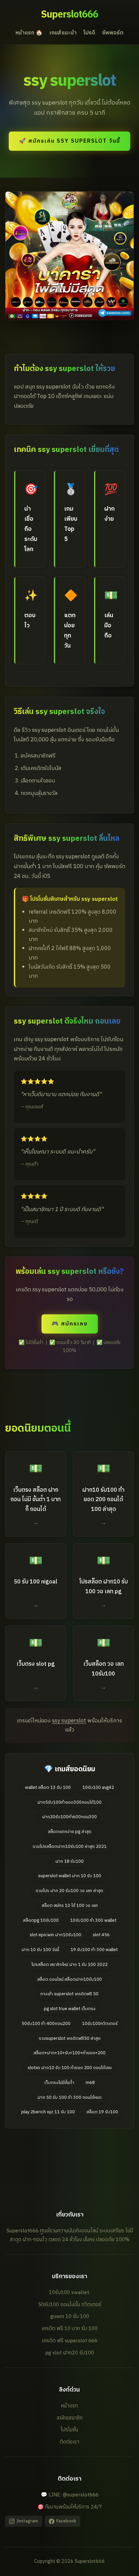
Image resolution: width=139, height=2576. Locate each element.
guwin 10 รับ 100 (70, 2316)
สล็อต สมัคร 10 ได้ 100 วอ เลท (70, 1906)
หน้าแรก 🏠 (29, 33)
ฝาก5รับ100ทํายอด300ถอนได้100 (69, 1802)
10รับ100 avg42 (98, 1788)
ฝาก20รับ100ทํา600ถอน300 (69, 1817)
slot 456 (101, 1935)
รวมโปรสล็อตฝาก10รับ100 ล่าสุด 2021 (70, 1847)
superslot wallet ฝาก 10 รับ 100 (70, 1876)
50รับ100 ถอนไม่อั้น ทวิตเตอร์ (70, 2305)
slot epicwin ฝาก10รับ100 (55, 1935)
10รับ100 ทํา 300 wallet (93, 1921)
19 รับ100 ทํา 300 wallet (94, 1950)
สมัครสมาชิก (70, 2418)
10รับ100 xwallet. (69, 2293)
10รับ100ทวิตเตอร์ (100, 2024)
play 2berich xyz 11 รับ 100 (48, 2112)
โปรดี (89, 33)
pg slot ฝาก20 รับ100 (70, 2353)
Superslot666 (69, 15)
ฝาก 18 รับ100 (69, 1862)
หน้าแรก (69, 2406)
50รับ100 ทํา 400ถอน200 (46, 2024)
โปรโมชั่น (69, 2430)
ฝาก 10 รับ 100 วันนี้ (40, 1950)
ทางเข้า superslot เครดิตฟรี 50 (69, 1994)
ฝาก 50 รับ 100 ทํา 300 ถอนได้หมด (69, 2098)
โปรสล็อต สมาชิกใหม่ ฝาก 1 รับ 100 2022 (69, 1965)
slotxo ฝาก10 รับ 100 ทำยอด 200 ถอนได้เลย (70, 2068)
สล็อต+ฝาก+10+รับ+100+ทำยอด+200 (69, 2053)
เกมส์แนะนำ (63, 33)
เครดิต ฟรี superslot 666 (70, 2341)
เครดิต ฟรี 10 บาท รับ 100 (69, 2329)
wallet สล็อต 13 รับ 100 (48, 1788)
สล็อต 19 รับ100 (102, 2112)
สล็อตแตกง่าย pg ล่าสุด (70, 1832)
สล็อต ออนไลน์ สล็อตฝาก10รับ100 (69, 1980)
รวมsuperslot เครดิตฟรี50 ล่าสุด (70, 2039)
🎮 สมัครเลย (70, 1324)
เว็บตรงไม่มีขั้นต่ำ (59, 2083)
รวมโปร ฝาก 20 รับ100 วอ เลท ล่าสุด (69, 1891)
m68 (90, 2083)
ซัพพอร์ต (113, 33)
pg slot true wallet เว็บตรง (70, 2009)
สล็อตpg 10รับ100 (41, 1921)
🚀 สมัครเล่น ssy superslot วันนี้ (69, 141)
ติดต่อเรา (69, 2442)
